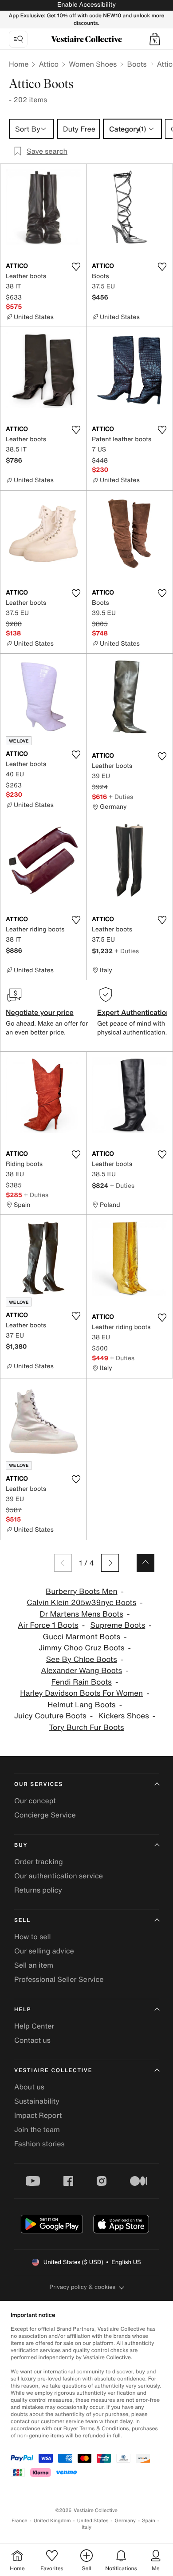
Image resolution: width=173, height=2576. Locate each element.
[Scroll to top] (145, 1563)
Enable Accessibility (86, 5)
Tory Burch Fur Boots (86, 1727)
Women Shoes (93, 64)
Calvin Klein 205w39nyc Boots (81, 1603)
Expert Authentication (134, 1012)
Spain (149, 2521)
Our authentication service (59, 1876)
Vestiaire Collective (53, 2071)
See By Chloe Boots (82, 1659)
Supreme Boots (118, 1625)
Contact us (32, 2040)
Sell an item (34, 1965)
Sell (22, 1920)
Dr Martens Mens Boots (82, 1614)
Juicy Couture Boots (50, 1716)
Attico (49, 64)
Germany (125, 2521)
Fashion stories (39, 2144)
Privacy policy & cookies (83, 2287)
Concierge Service (45, 1815)
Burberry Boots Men (81, 1592)
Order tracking (39, 1861)
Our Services (39, 1784)
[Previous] (63, 1563)
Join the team (37, 2129)
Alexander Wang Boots (81, 1671)
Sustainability (37, 2101)
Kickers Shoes (124, 1716)
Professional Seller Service (59, 1979)
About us (29, 2087)
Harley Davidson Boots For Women (81, 1693)
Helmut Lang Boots (82, 1705)
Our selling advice (44, 1951)
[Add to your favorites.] (76, 267)
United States (93, 2521)
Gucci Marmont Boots (81, 1637)
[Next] (110, 1563)
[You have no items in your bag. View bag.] (155, 39)
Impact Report (38, 2115)
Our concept (35, 1801)
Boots (137, 64)
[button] (155, 39)
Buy (21, 1845)
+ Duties (121, 797)
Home (19, 64)
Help (23, 2010)
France (20, 2521)
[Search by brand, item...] (18, 39)
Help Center (34, 2026)
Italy (86, 2527)
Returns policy (38, 1890)
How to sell (33, 1937)
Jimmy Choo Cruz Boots (82, 1648)
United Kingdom (52, 2521)
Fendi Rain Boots (82, 1682)
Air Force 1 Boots (48, 1625)
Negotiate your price (40, 1012)
